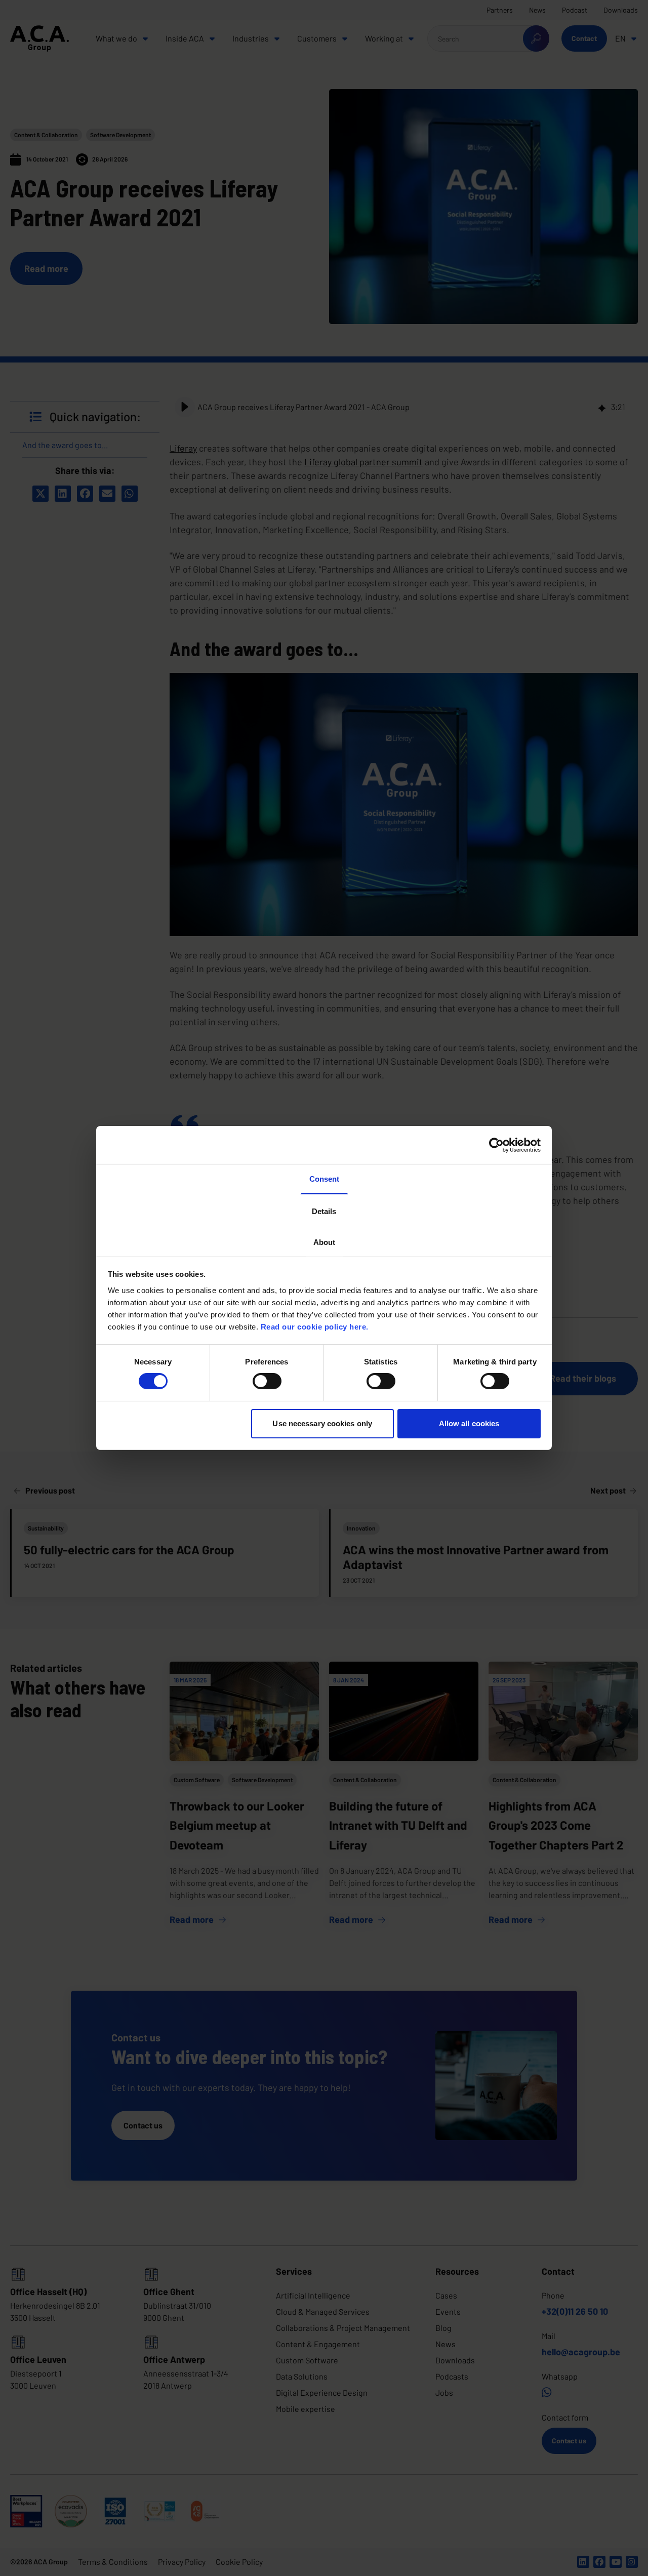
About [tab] (324, 1242)
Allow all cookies (469, 1423)
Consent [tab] (324, 1179)
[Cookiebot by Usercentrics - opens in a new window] (496, 1145)
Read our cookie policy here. (315, 1326)
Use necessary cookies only (322, 1423)
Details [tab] (324, 1211)
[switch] (267, 1381)
